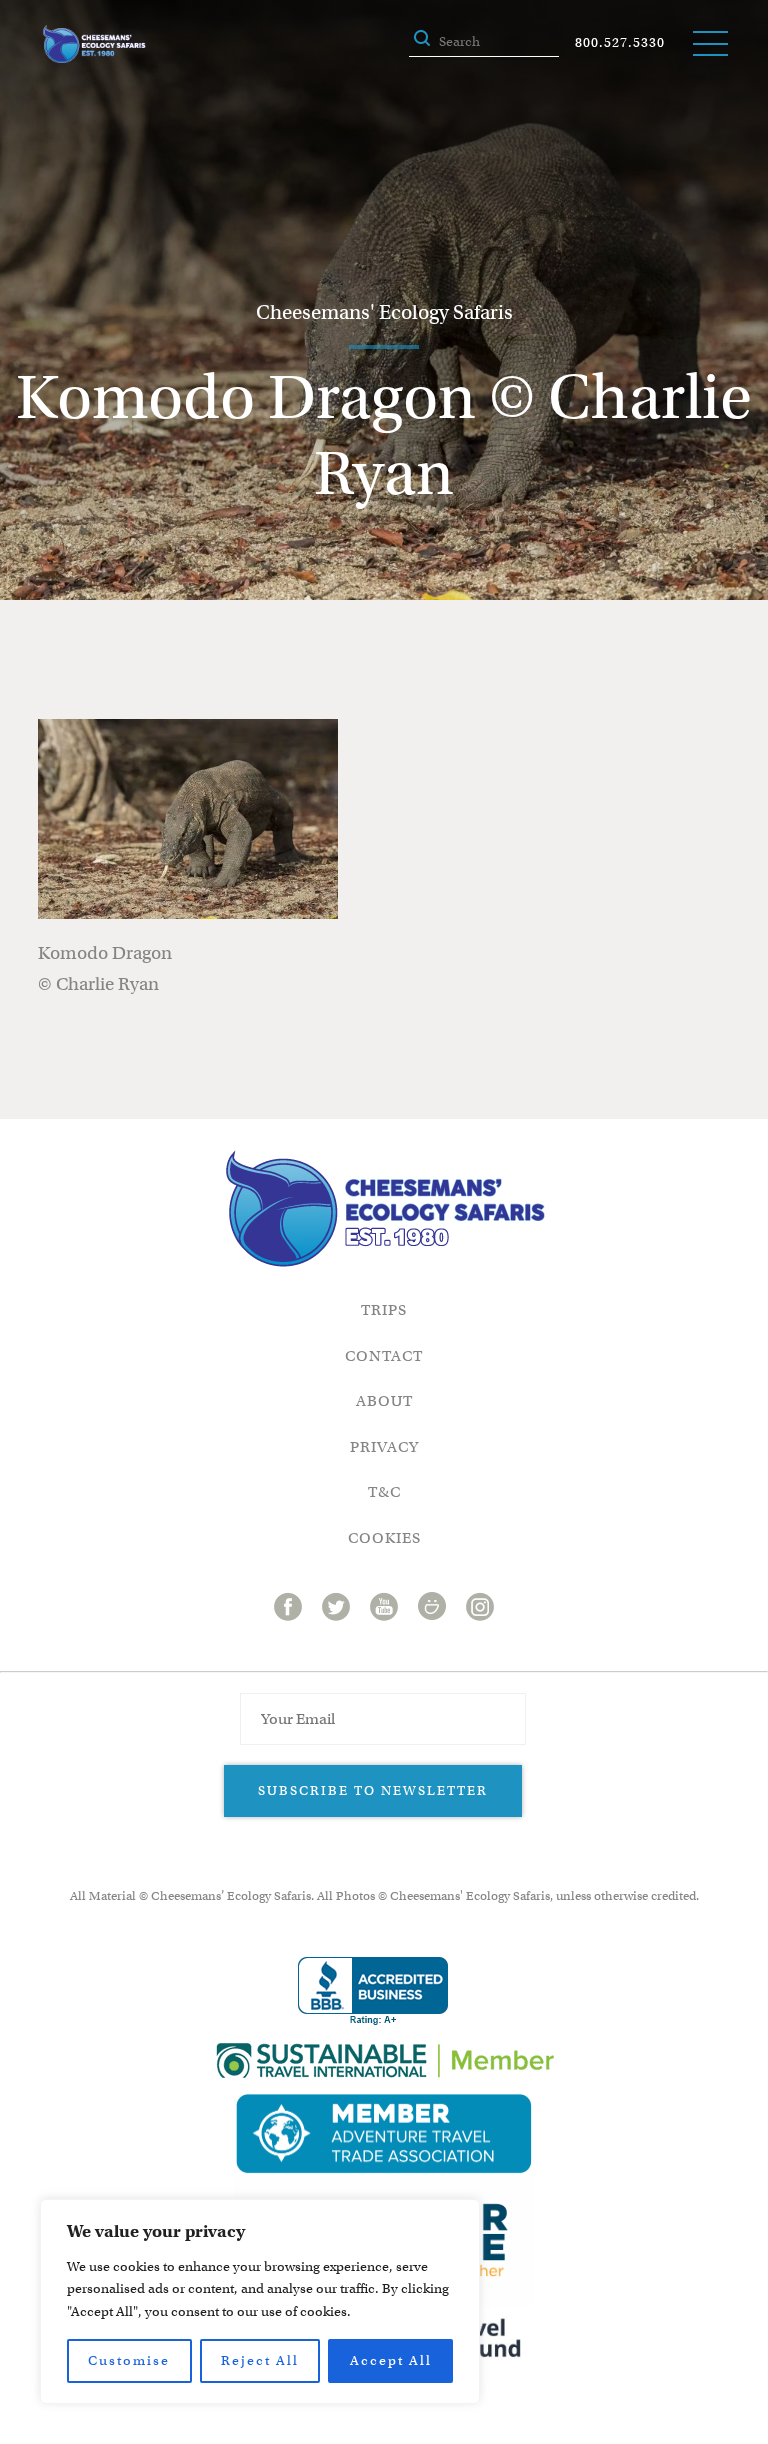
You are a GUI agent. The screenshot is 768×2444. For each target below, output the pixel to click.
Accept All (391, 2360)
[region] (260, 2301)
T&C (384, 1492)
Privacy (384, 1447)
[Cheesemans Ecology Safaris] (94, 44)
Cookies (384, 1538)
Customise (129, 2360)
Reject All (260, 2360)
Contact (384, 1356)
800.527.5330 (620, 42)
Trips (384, 1310)
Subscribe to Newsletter (373, 1790)
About (384, 1401)
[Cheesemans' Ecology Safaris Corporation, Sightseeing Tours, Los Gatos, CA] (373, 1991)
